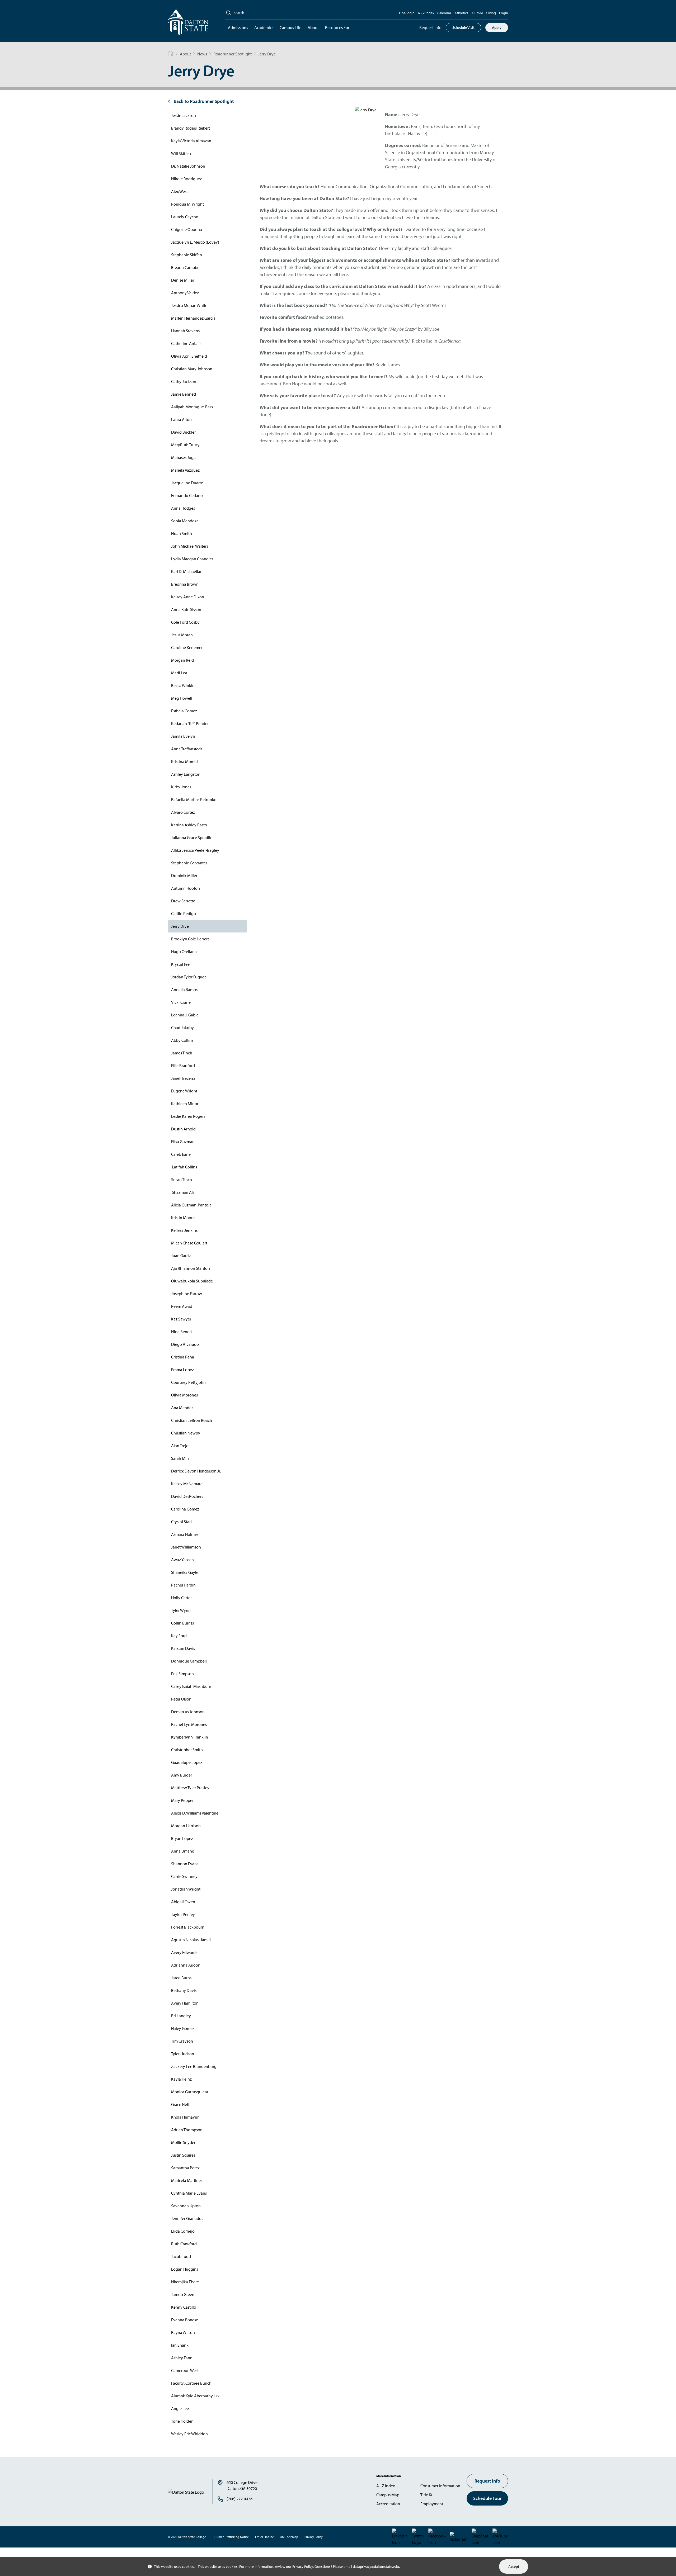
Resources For (337, 27)
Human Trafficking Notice (232, 2537)
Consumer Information (440, 2486)
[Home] (171, 54)
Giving (491, 13)
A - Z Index (426, 13)
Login (504, 13)
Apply (497, 27)
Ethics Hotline (264, 2537)
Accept (514, 2566)
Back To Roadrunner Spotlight (204, 101)
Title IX (426, 2495)
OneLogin (407, 13)
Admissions (238, 27)
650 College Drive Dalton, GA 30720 (242, 2485)
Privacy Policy (303, 2566)
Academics (264, 27)
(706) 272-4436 (240, 2499)
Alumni (477, 13)
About (313, 27)
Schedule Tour (487, 2498)
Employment (432, 2504)
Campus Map (388, 2495)
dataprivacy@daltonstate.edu (376, 2566)
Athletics (461, 13)
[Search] (228, 13)
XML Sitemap (289, 2537)
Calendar (444, 13)
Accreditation (388, 2504)
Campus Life (290, 27)
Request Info (430, 27)
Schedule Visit (463, 27)
